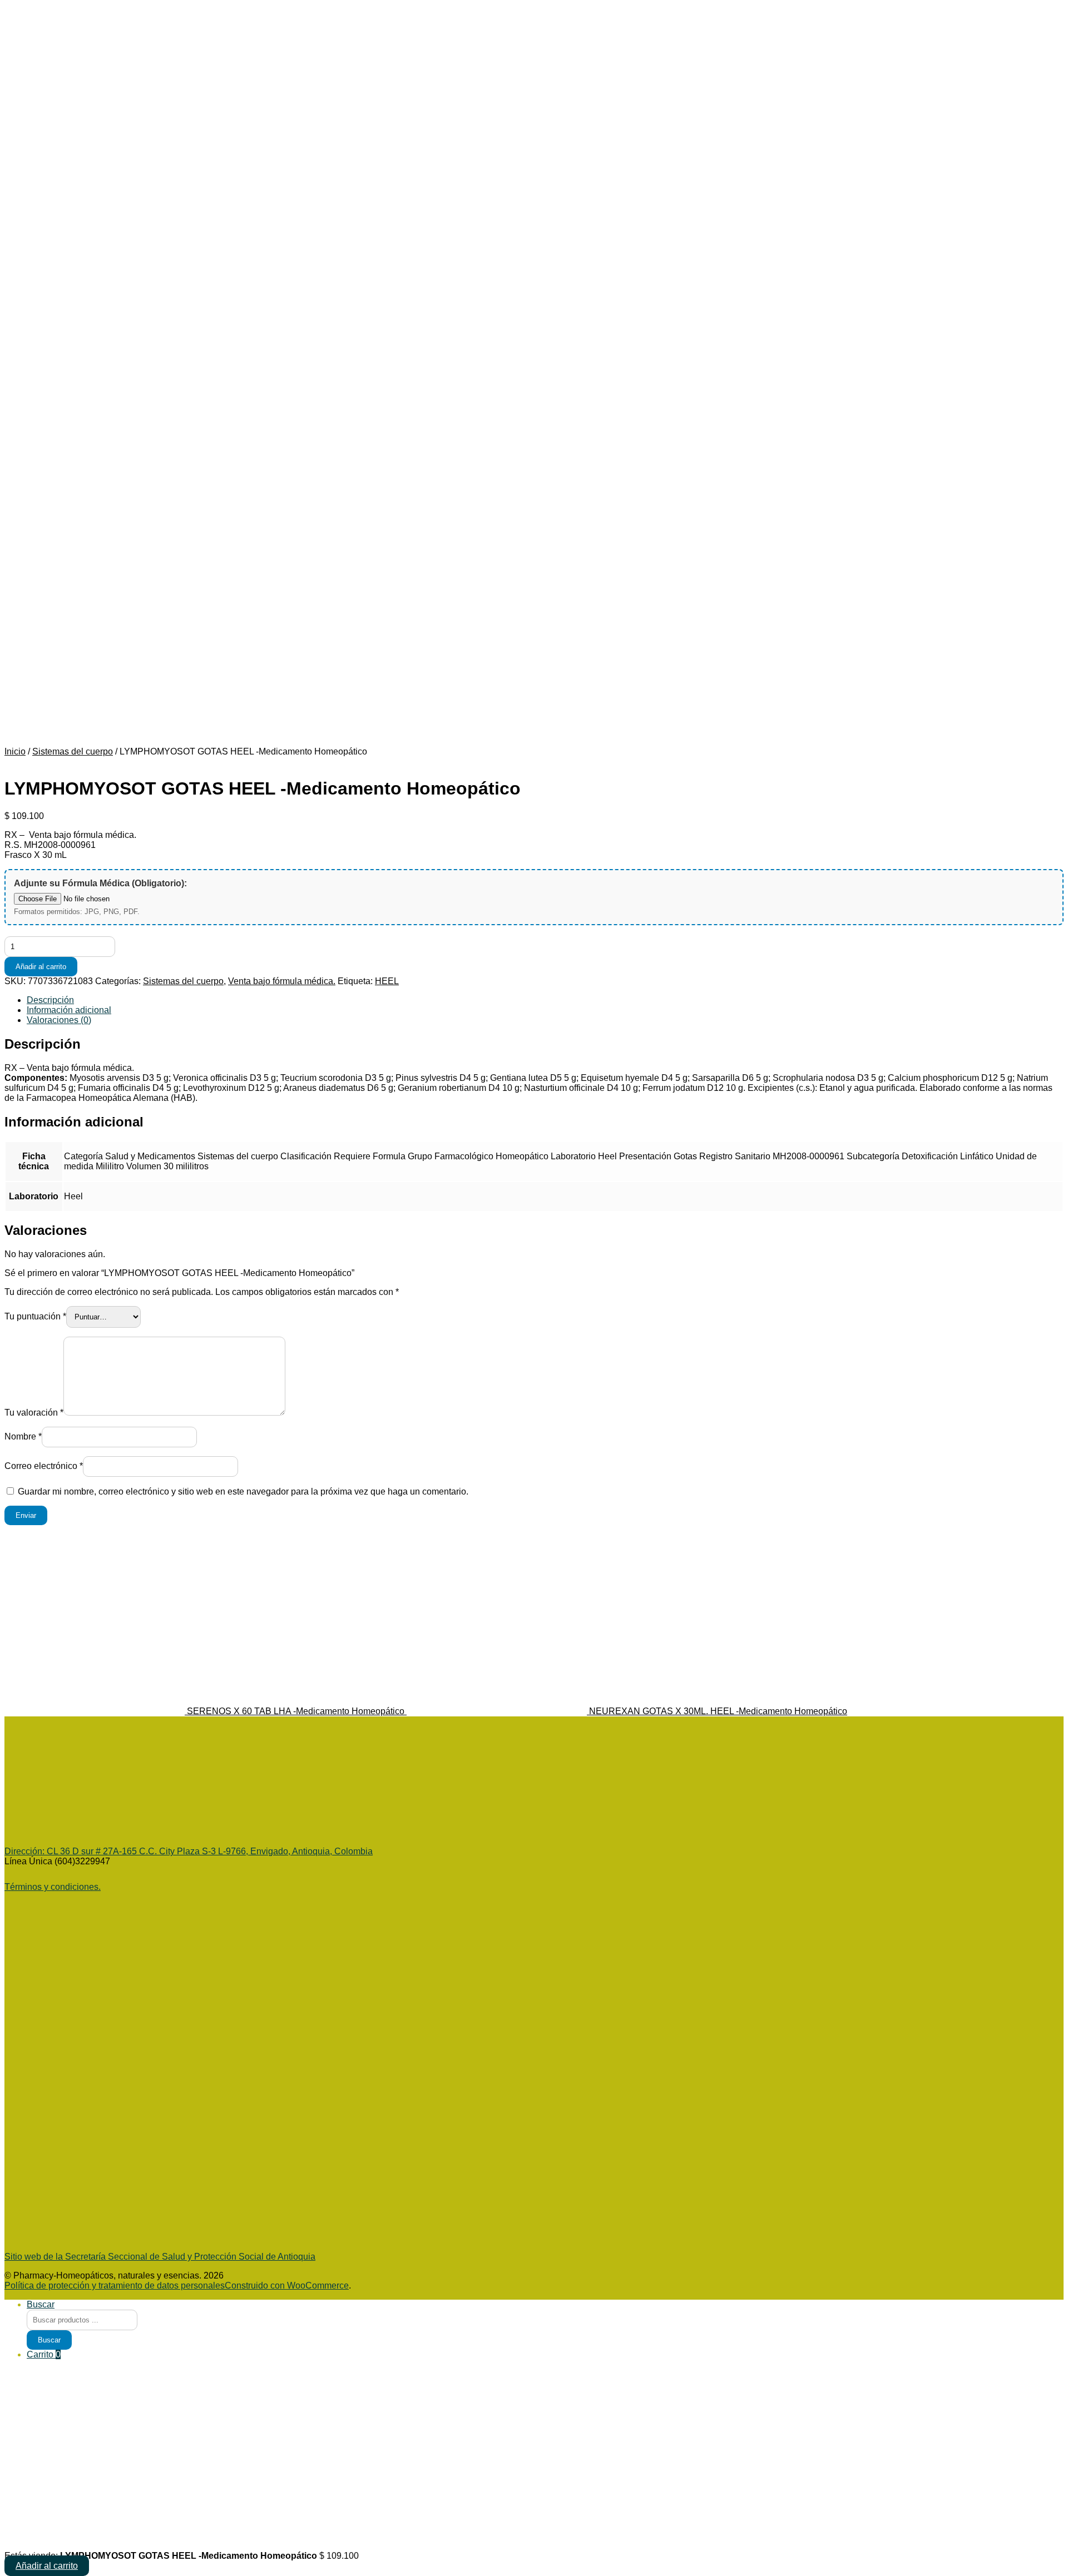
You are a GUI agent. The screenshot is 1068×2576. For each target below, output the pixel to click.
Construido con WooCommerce (287, 2285)
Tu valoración (34, 1413)
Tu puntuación (35, 1316)
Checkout (46, 542)
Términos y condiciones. (53, 1887)
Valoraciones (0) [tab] (59, 1020)
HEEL (387, 981)
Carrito (44, 2354)
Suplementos (75, 443)
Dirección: (26, 1851)
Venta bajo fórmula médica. (282, 981)
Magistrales (50, 473)
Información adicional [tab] (69, 1010)
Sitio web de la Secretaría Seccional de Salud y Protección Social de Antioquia (160, 2257)
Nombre (23, 1436)
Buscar (27, 270)
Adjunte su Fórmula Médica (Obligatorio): (100, 883)
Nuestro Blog (42, 458)
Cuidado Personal (67, 338)
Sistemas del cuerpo (73, 751)
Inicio (37, 502)
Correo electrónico (44, 1466)
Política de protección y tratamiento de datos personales (49, 627)
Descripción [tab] (50, 1000)
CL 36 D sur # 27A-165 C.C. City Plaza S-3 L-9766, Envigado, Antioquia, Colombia (210, 1851)
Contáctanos (52, 483)
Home (39, 313)
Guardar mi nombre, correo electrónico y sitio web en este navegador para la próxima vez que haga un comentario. (243, 1492)
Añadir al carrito (41, 967)
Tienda (40, 323)
